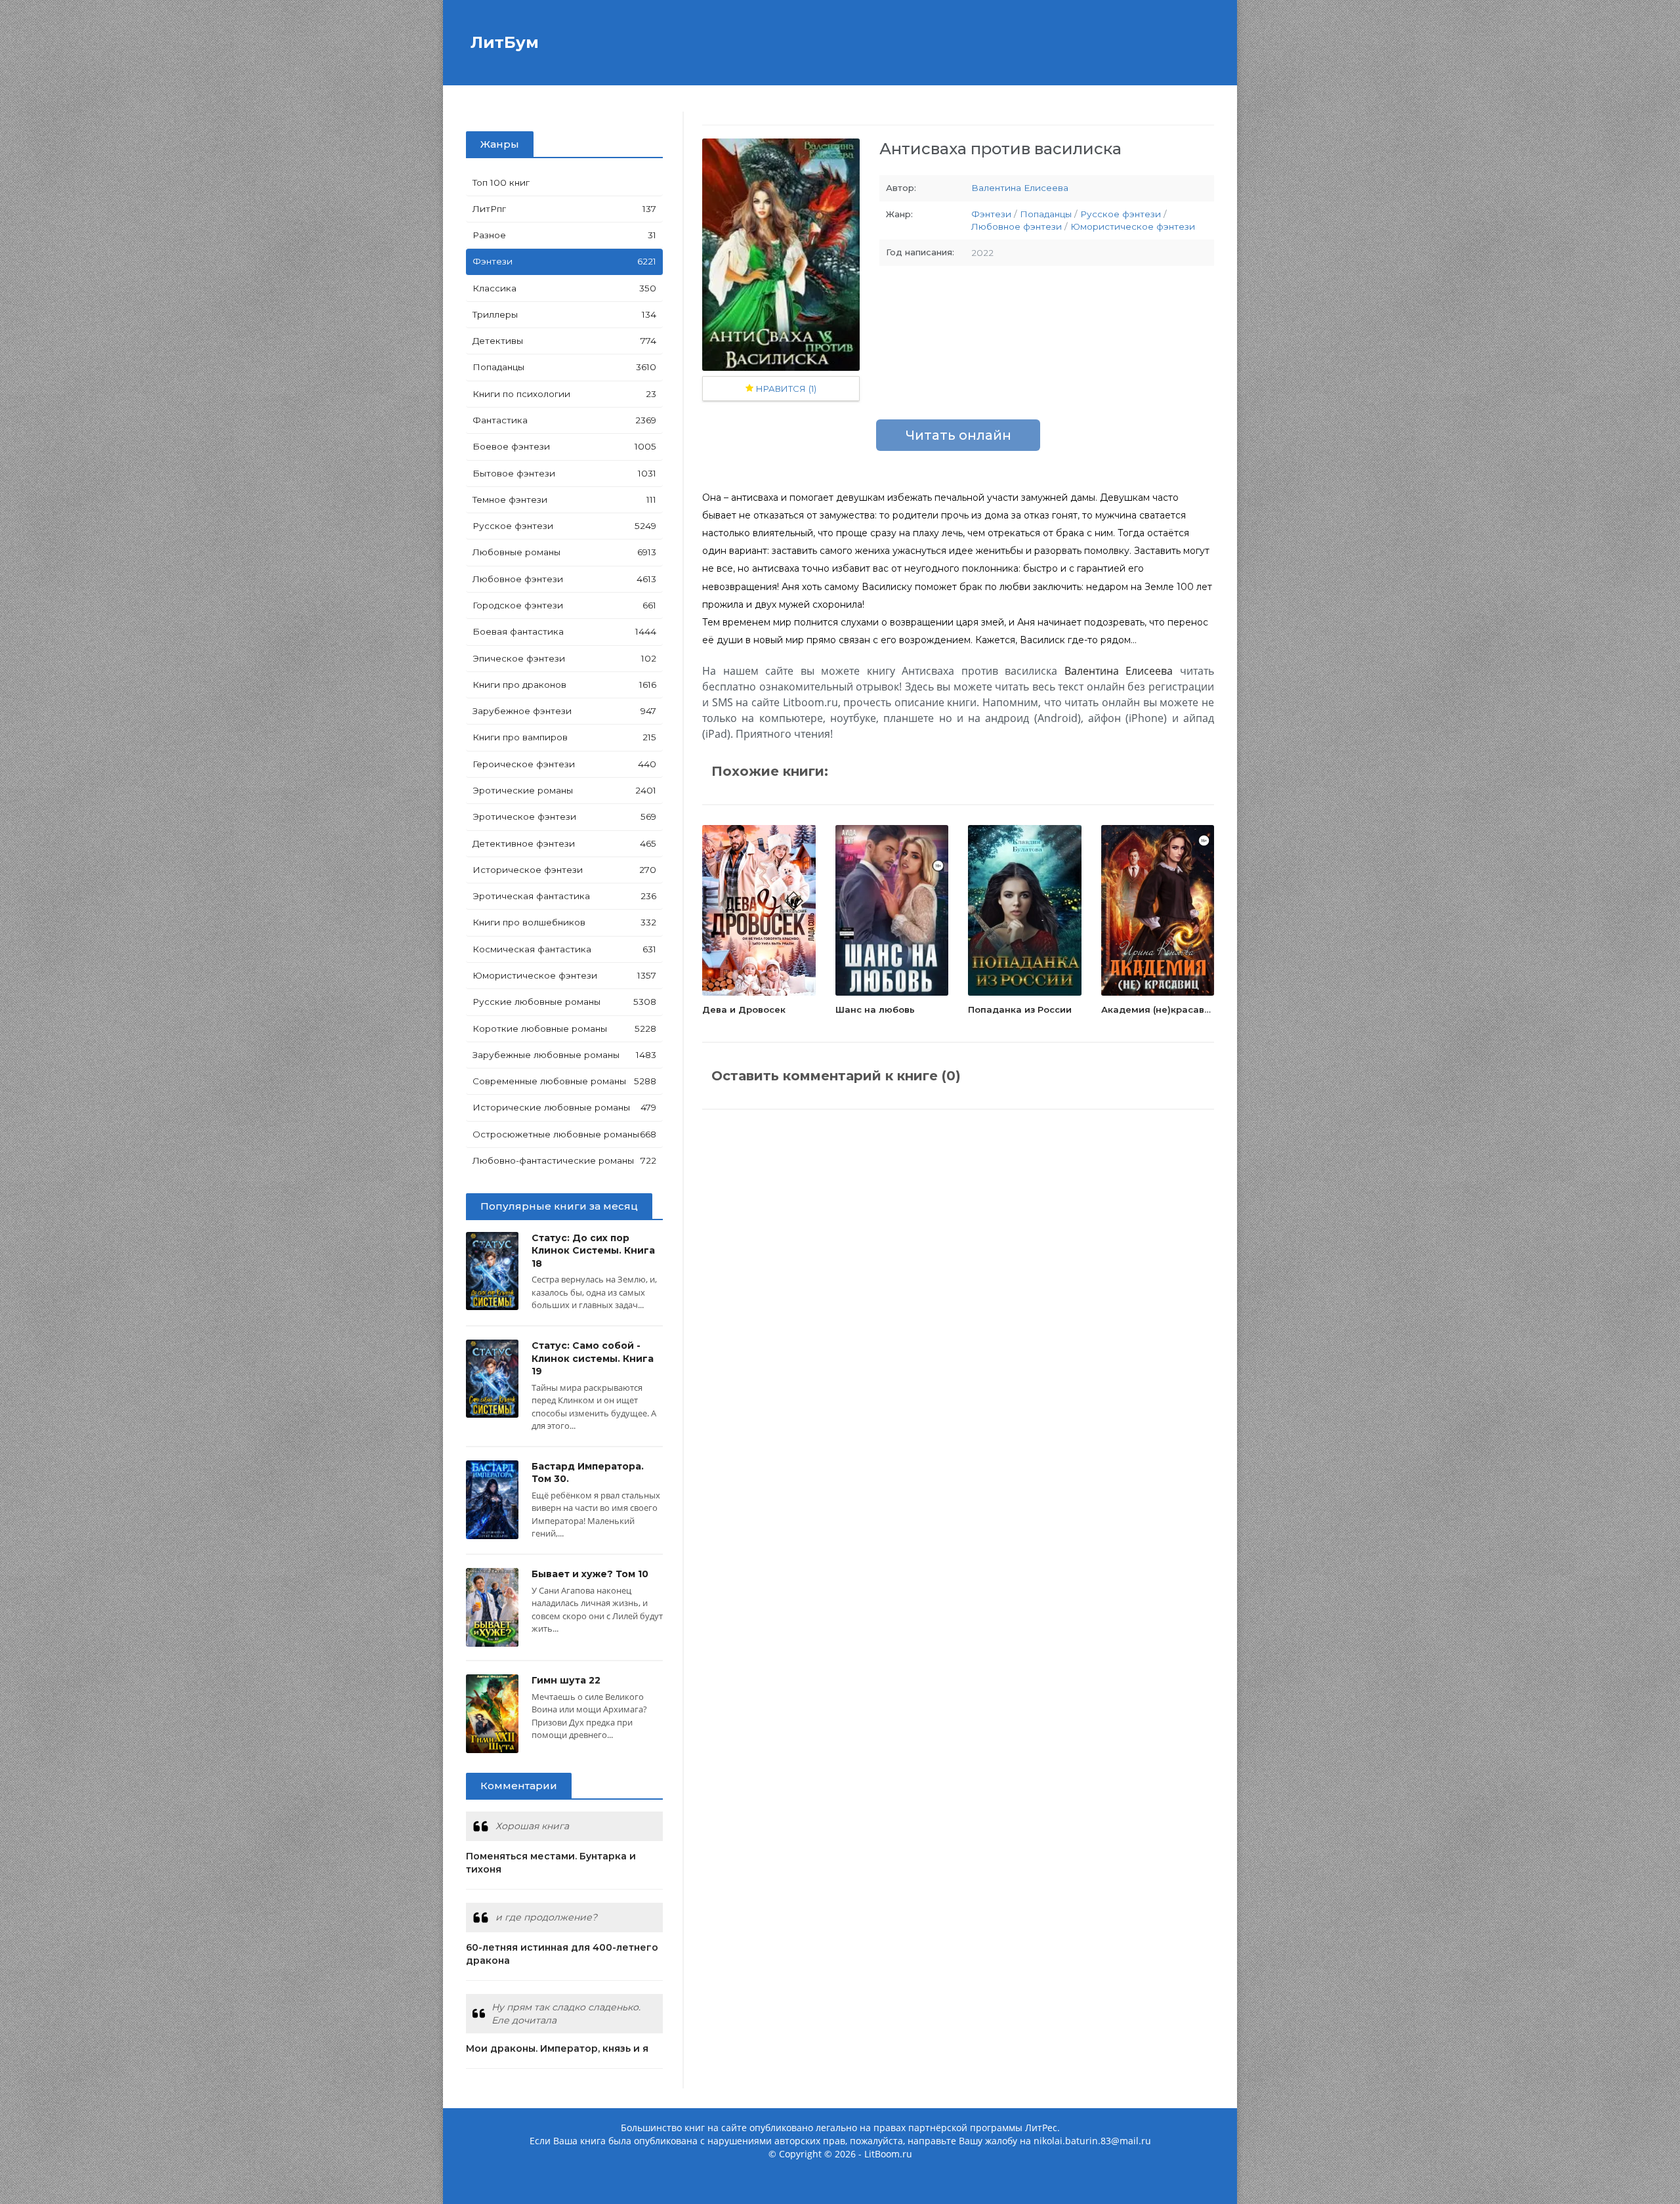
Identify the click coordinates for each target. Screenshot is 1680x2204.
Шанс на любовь (875, 1009)
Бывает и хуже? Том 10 (590, 1574)
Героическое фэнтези (564, 764)
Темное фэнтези (564, 499)
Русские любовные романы (564, 1002)
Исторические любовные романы (564, 1107)
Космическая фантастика (564, 949)
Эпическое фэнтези (564, 658)
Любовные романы (564, 552)
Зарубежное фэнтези (564, 711)
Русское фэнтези (564, 526)
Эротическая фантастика (564, 896)
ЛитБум (502, 42)
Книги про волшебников (564, 922)
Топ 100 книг (501, 182)
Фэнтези (564, 261)
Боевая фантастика (564, 631)
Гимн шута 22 (566, 1680)
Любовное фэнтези (564, 579)
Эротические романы (564, 790)
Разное (564, 235)
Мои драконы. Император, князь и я (557, 2048)
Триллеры (564, 314)
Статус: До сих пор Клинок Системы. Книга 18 (593, 1251)
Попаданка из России (1020, 1009)
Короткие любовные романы (564, 1028)
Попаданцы (564, 367)
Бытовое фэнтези (564, 473)
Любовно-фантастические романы (564, 1160)
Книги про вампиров (564, 737)
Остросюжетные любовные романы (564, 1134)
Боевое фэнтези (564, 446)
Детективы (564, 341)
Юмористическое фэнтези (564, 975)
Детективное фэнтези (564, 843)
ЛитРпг (564, 209)
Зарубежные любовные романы (564, 1055)
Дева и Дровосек (744, 1009)
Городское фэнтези (564, 605)
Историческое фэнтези (564, 870)
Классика (564, 288)
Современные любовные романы (564, 1081)
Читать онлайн (958, 435)
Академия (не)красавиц (1159, 1009)
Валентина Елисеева (1020, 188)
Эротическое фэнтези (564, 816)
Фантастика (564, 420)
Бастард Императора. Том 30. (588, 1473)
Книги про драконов (564, 685)
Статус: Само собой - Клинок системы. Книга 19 (593, 1358)
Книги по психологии (564, 394)
